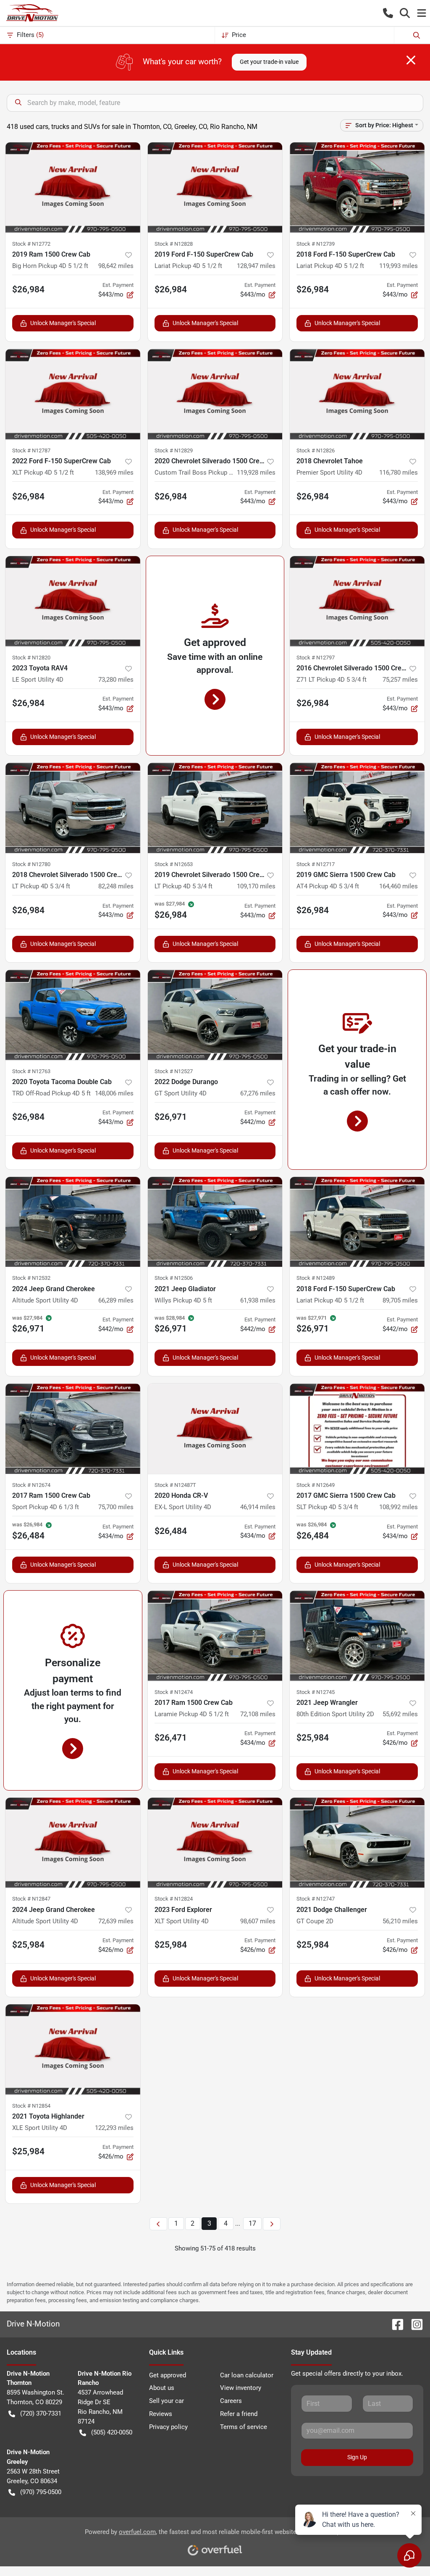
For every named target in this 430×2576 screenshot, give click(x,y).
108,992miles (399, 1507)
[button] (388, 13)
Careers (231, 2401)
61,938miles (258, 1300)
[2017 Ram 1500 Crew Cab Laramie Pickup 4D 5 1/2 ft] (215, 1636)
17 (252, 2223)
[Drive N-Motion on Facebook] (394, 2324)
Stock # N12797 (316, 658)
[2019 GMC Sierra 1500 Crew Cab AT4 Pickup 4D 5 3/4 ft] (357, 808)
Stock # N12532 (31, 1278)
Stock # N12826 (316, 450)
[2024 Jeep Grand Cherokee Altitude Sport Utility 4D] (73, 1222)
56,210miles (400, 1921)
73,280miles (116, 680)
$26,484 (171, 1531)
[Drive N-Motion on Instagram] (414, 2324)
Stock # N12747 (316, 1899)
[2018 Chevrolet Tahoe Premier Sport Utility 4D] (357, 394)
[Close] (411, 60)
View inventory (241, 2388)
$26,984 (28, 289)
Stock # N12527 (174, 1071)
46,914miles (258, 1507)
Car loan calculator (247, 2375)
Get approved (168, 2375)
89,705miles (400, 1300)
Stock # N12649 (316, 1485)
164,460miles (399, 886)
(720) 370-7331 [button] (41, 2413)
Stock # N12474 (174, 1692)
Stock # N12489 (316, 1278)
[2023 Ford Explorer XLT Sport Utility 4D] (215, 1843)
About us (162, 2388)
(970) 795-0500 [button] (41, 2492)
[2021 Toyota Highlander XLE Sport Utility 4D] (73, 2050)
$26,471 (171, 1738)
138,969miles (114, 473)
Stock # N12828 (174, 244)
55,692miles (400, 1714)
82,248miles (116, 886)
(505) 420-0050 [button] (112, 2432)
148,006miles (114, 1093)
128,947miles (256, 266)
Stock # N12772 (31, 244)
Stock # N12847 (31, 1899)
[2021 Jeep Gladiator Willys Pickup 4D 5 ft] (215, 1222)
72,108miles (258, 1714)
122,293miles (114, 2128)
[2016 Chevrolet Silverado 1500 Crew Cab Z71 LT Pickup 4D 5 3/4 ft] (357, 601)
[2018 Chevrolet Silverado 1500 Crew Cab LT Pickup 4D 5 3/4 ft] (73, 808)
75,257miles (400, 680)
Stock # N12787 (31, 450)
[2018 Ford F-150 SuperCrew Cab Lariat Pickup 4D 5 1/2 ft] (357, 188)
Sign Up (357, 2457)
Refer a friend (239, 2414)
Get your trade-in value (269, 62)
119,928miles (256, 473)
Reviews (161, 2414)
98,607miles (258, 1921)
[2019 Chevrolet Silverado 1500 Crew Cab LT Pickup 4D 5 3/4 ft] (215, 808)
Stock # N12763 (31, 1071)
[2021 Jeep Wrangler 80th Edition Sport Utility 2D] (357, 1636)
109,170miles (256, 886)
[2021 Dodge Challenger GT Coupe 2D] (357, 1843)
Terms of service (244, 2427)
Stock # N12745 (316, 1692)
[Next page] (272, 2224)
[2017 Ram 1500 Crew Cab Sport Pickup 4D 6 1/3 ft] (73, 1429)
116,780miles (399, 473)
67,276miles (258, 1093)
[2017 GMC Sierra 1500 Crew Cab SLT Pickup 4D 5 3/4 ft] (357, 1429)
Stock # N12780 (31, 864)
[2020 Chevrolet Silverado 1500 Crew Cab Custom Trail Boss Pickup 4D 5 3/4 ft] (215, 394)
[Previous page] (158, 2224)
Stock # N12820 (31, 658)
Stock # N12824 (174, 1899)
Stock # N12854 (31, 2106)
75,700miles (116, 1507)
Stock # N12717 (316, 864)
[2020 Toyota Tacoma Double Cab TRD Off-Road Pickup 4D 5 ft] (73, 1015)
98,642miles (116, 266)
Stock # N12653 (174, 864)
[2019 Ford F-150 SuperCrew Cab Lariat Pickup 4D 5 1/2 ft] (215, 188)
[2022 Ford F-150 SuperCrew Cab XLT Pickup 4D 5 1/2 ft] (73, 394)
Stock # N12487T (175, 1485)
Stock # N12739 (316, 244)
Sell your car (166, 2401)
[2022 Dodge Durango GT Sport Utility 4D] (215, 1015)
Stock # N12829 (174, 450)
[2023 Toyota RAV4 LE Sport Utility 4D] (73, 601)
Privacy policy (168, 2427)
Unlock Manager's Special (63, 323)
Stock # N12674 (31, 1485)
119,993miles (399, 266)
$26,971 (171, 1117)
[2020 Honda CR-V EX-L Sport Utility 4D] (215, 1429)
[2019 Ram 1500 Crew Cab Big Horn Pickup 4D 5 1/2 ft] (73, 188)
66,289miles (116, 1300)
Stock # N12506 (174, 1278)
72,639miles (116, 1921)
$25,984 (313, 1738)
